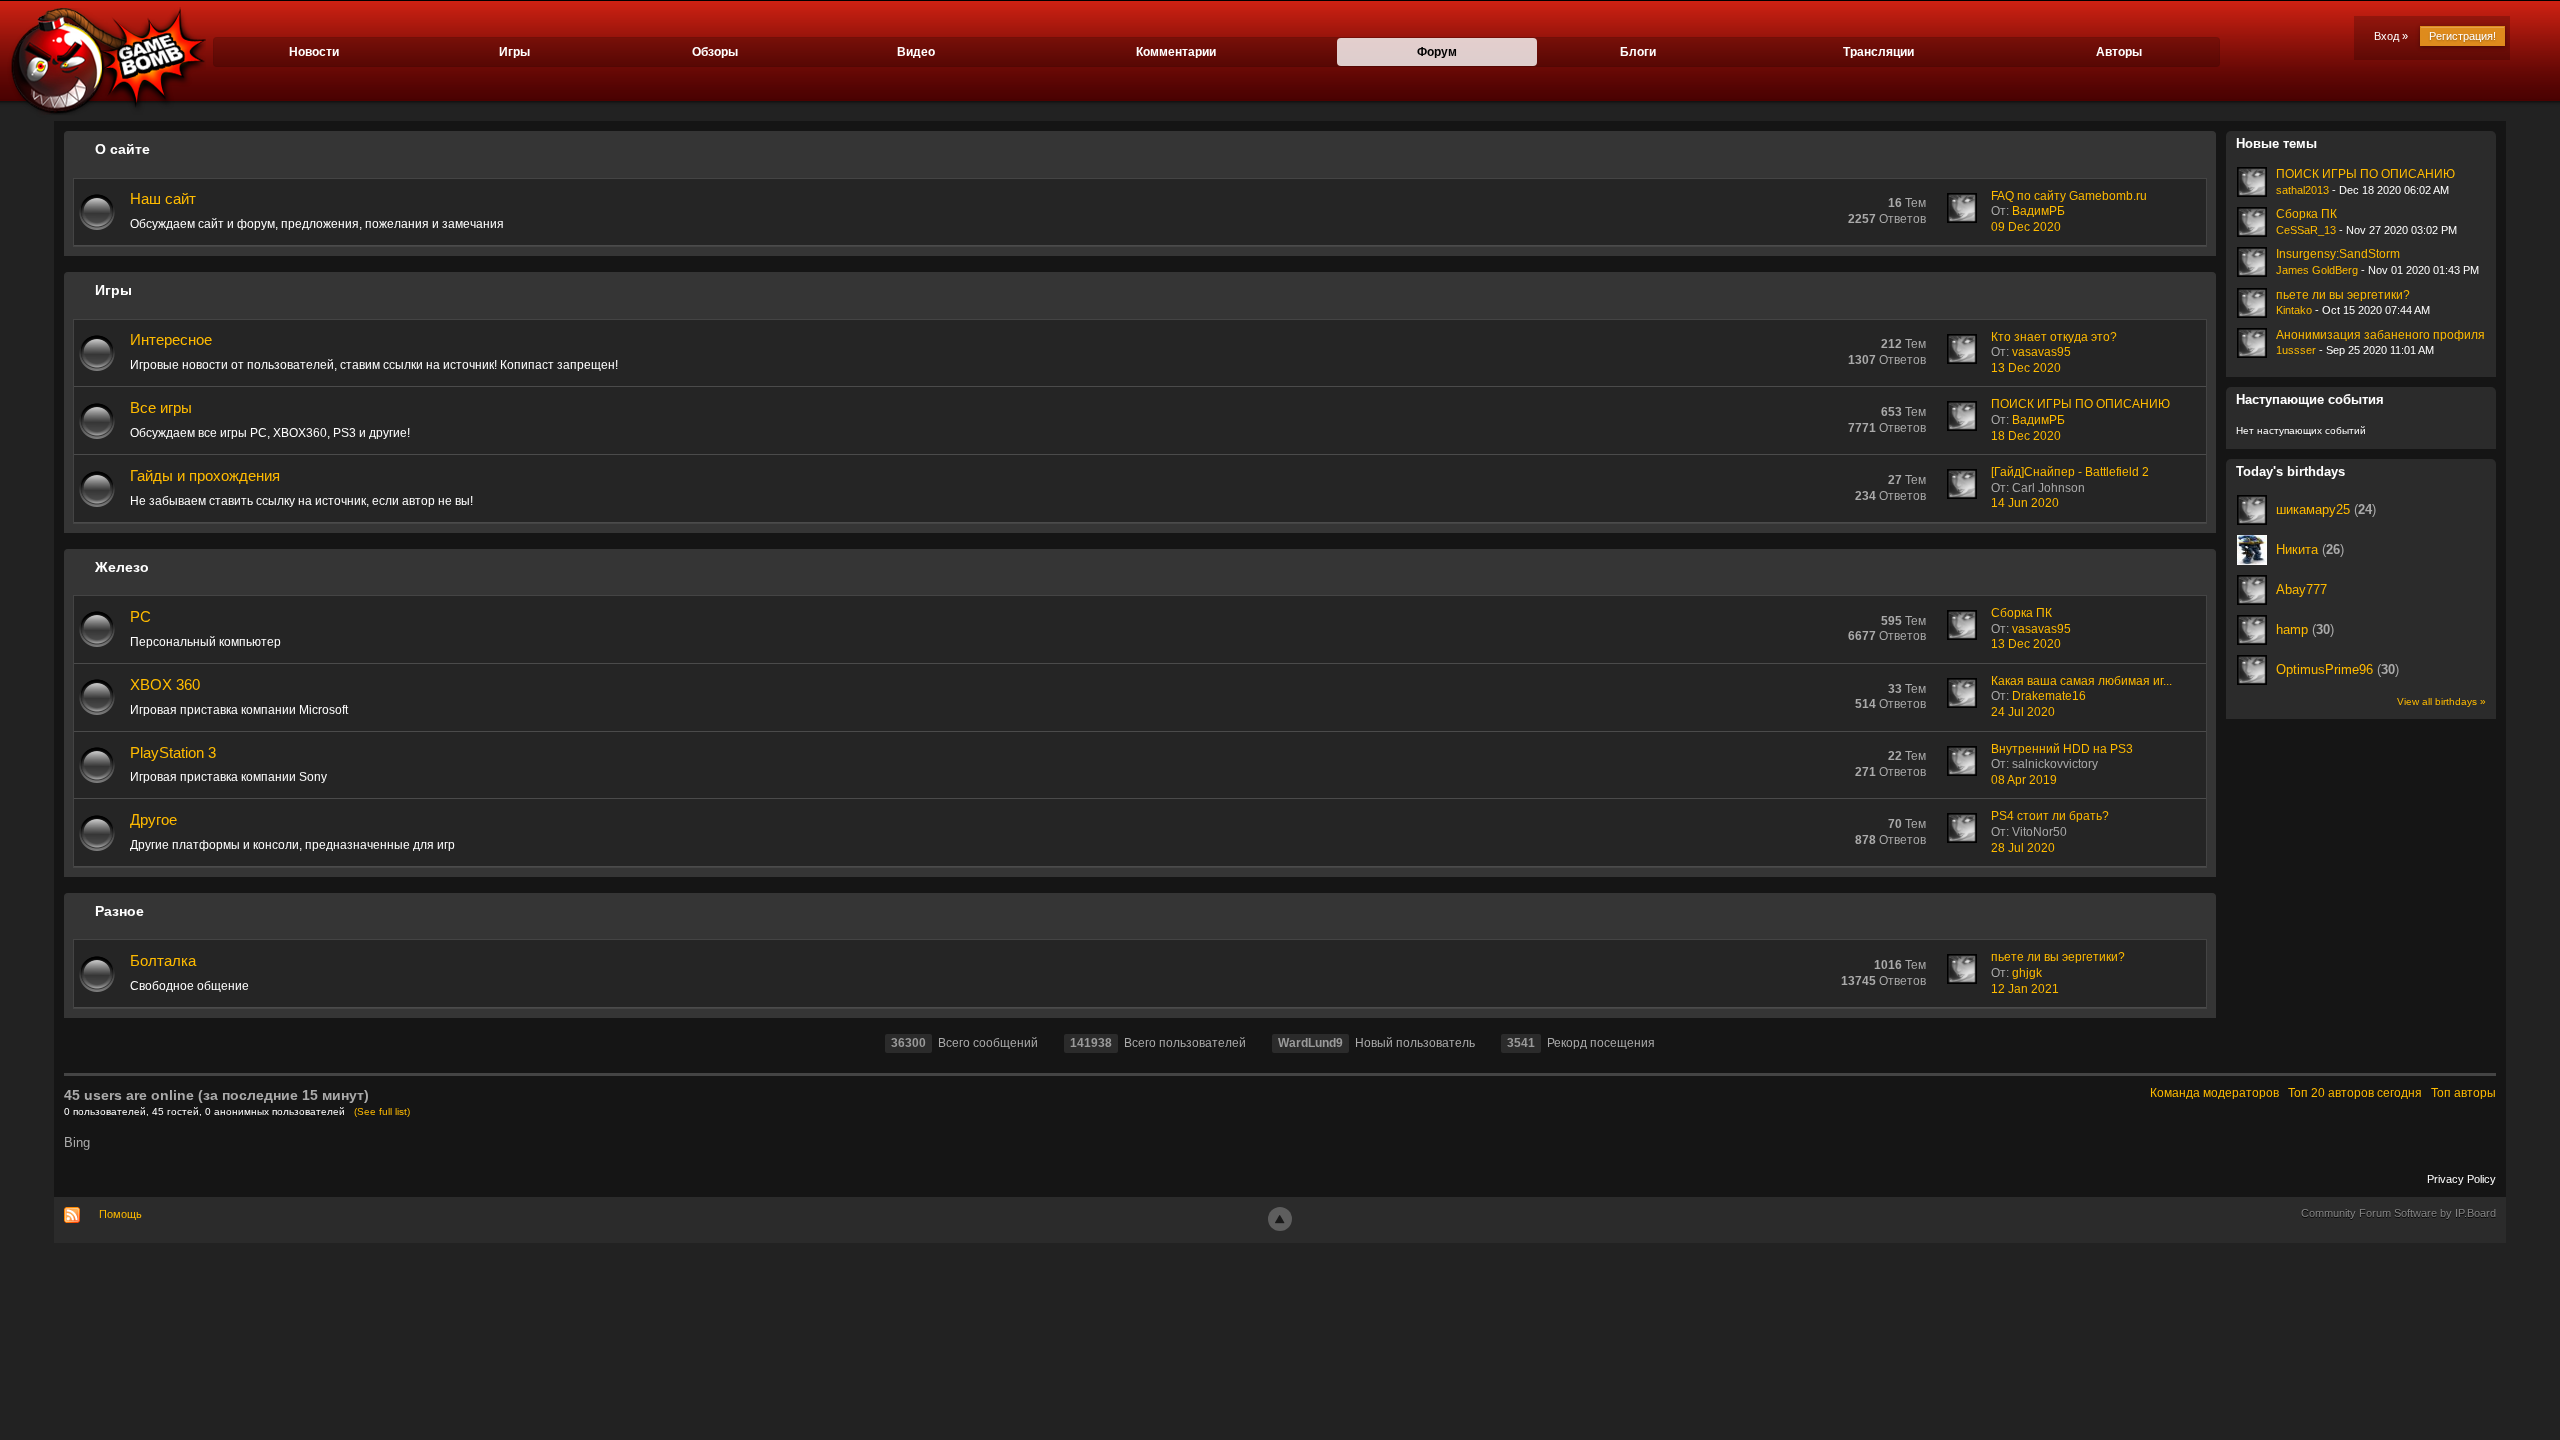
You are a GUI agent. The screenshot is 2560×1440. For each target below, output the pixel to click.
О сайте (122, 149)
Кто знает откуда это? (2054, 337)
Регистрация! (2462, 36)
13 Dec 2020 (2026, 368)
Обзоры (715, 52)
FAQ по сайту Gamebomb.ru (2069, 196)
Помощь (120, 1214)
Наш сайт (163, 198)
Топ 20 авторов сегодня (2355, 1093)
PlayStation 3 (173, 752)
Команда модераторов (2214, 1093)
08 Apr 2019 (2024, 780)
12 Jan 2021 (2025, 989)
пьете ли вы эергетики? (2058, 957)
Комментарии (1176, 52)
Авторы (2119, 52)
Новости (314, 52)
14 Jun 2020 (2025, 503)
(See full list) (382, 1111)
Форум (1437, 52)
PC (140, 616)
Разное (119, 911)
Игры (514, 52)
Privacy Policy (2461, 1179)
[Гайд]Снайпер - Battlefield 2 (2070, 472)
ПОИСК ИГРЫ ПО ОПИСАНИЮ (2080, 404)
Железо (122, 567)
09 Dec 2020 (2026, 227)
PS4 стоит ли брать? (2050, 816)
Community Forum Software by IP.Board (2398, 1213)
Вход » (2391, 36)
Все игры (161, 407)
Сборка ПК (2021, 613)
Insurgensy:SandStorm (2338, 254)
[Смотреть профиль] (2252, 510)
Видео (916, 52)
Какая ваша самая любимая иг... (2081, 681)
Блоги (1638, 52)
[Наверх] (1280, 1219)
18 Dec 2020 (2026, 436)
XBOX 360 (165, 684)
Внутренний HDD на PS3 (2062, 749)
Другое (153, 819)
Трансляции (1878, 52)
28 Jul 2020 (2023, 848)
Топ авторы (2463, 1093)
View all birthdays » (2441, 701)
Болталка (163, 960)
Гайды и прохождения (205, 475)
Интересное (171, 339)
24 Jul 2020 (2023, 712)
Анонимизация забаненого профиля (2380, 335)
